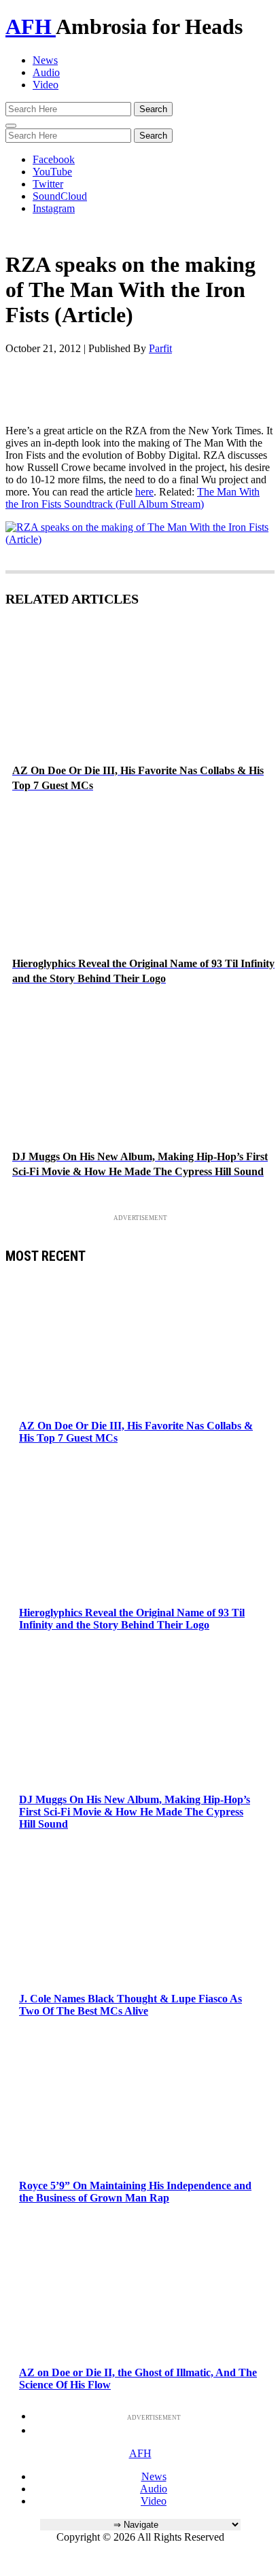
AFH (31, 27)
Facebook (54, 159)
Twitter (48, 184)
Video (46, 85)
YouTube (52, 172)
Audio (46, 72)
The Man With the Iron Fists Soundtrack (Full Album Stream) (133, 498)
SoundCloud (60, 196)
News (45, 60)
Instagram (54, 208)
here (144, 492)
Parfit (160, 348)
